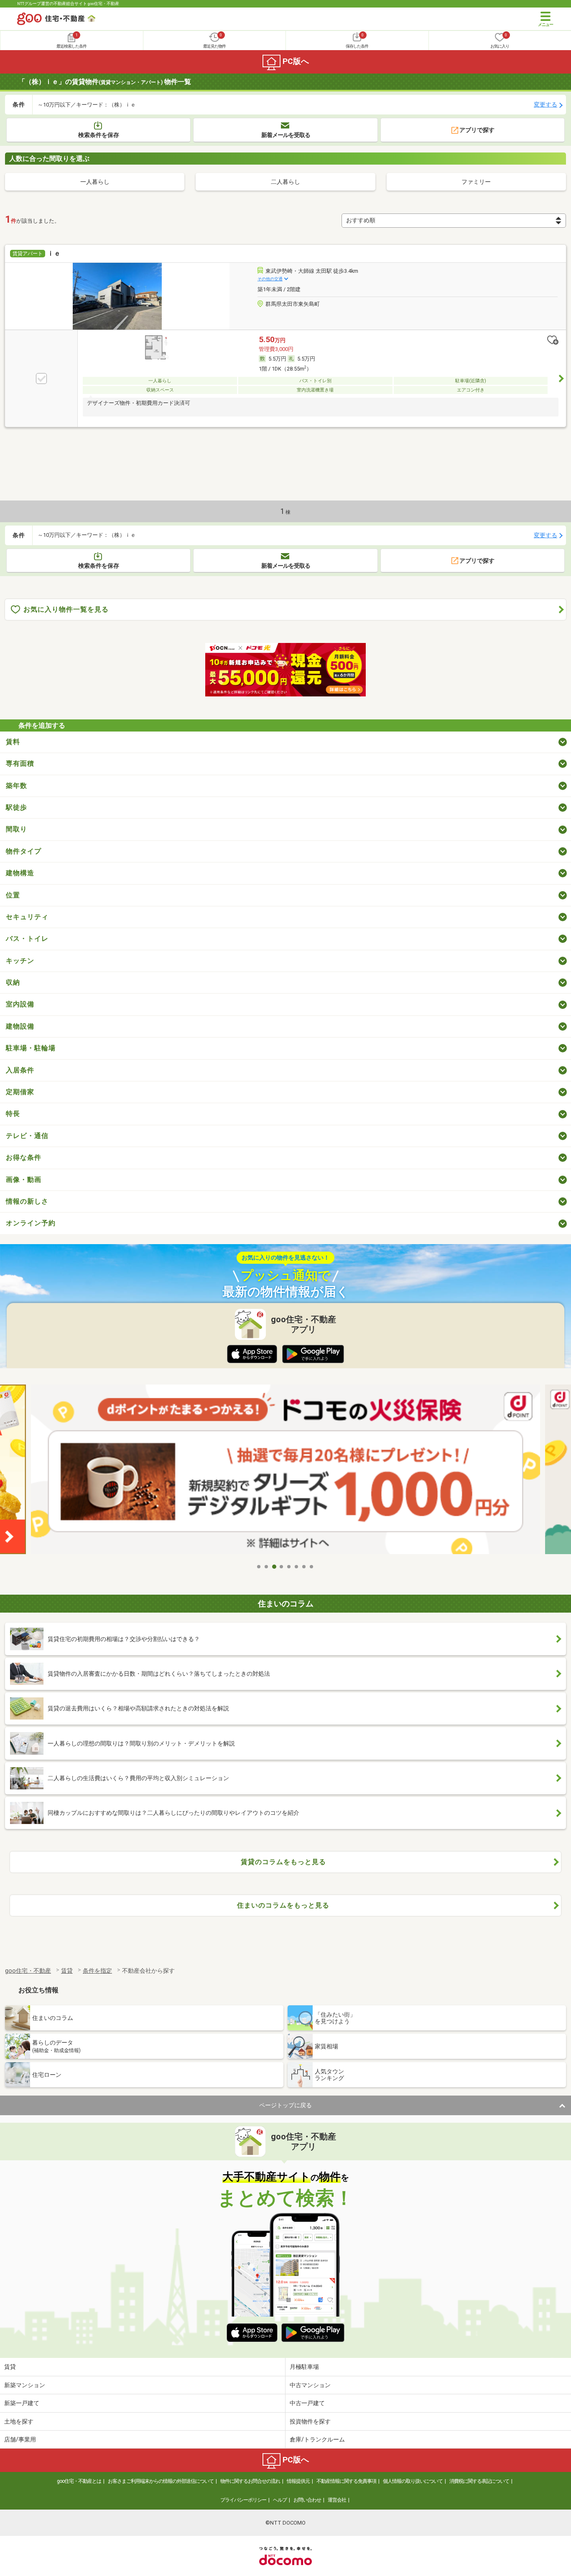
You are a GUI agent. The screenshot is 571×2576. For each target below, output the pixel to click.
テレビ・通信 (27, 1136)
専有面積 (20, 763)
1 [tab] (259, 1567)
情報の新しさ (27, 1201)
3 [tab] (274, 1567)
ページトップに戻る (285, 2105)
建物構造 (20, 873)
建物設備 (20, 1026)
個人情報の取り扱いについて (413, 2481)
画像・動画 (24, 1180)
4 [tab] (282, 1567)
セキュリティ (27, 917)
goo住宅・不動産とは (79, 2481)
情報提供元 (298, 2481)
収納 (13, 982)
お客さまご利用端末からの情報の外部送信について (161, 2481)
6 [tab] (297, 1567)
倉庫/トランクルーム (317, 2439)
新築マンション (25, 2385)
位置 (13, 895)
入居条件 (20, 1070)
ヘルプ (280, 2500)
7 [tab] (304, 1567)
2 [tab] (267, 1567)
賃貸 (10, 2367)
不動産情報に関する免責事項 (346, 2481)
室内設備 (20, 1004)
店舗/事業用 (20, 2439)
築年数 (17, 786)
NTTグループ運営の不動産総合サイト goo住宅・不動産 (68, 4)
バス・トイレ (27, 939)
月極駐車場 (304, 2367)
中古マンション (310, 2385)
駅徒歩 (17, 807)
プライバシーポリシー (243, 2500)
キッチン (20, 961)
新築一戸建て (22, 2403)
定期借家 (20, 1092)
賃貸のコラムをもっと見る (283, 1862)
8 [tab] (312, 1567)
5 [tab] (289, 1567)
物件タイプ (24, 851)
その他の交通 (270, 279)
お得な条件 (24, 1157)
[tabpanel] (285, 1472)
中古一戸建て (307, 2403)
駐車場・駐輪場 (31, 1048)
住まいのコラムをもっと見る (283, 1905)
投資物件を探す (310, 2421)
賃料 (13, 742)
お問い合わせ (307, 2500)
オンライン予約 (31, 1223)
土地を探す (19, 2421)
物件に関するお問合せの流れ (250, 2481)
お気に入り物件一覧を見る (66, 609)
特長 (13, 1114)
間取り (17, 829)
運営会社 (337, 2500)
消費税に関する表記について (479, 2481)
